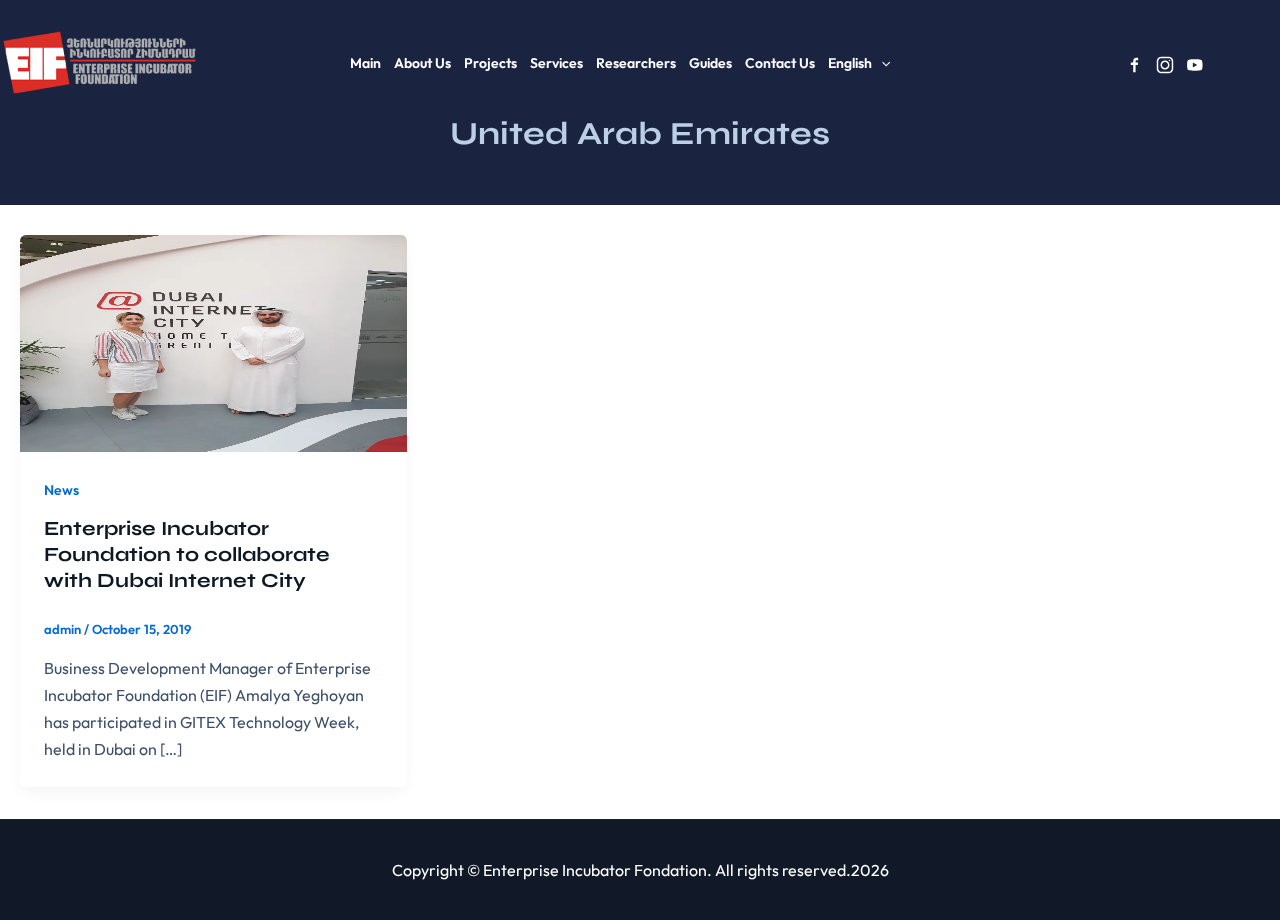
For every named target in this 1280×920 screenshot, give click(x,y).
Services (556, 63)
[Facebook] (1135, 65)
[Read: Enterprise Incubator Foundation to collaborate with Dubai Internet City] (213, 341)
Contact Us (780, 63)
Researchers (636, 63)
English (850, 63)
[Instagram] (1165, 65)
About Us (422, 63)
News (61, 490)
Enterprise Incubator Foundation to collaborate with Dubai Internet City (187, 554)
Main (365, 63)
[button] (881, 63)
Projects (490, 63)
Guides (710, 63)
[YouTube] (1195, 65)
